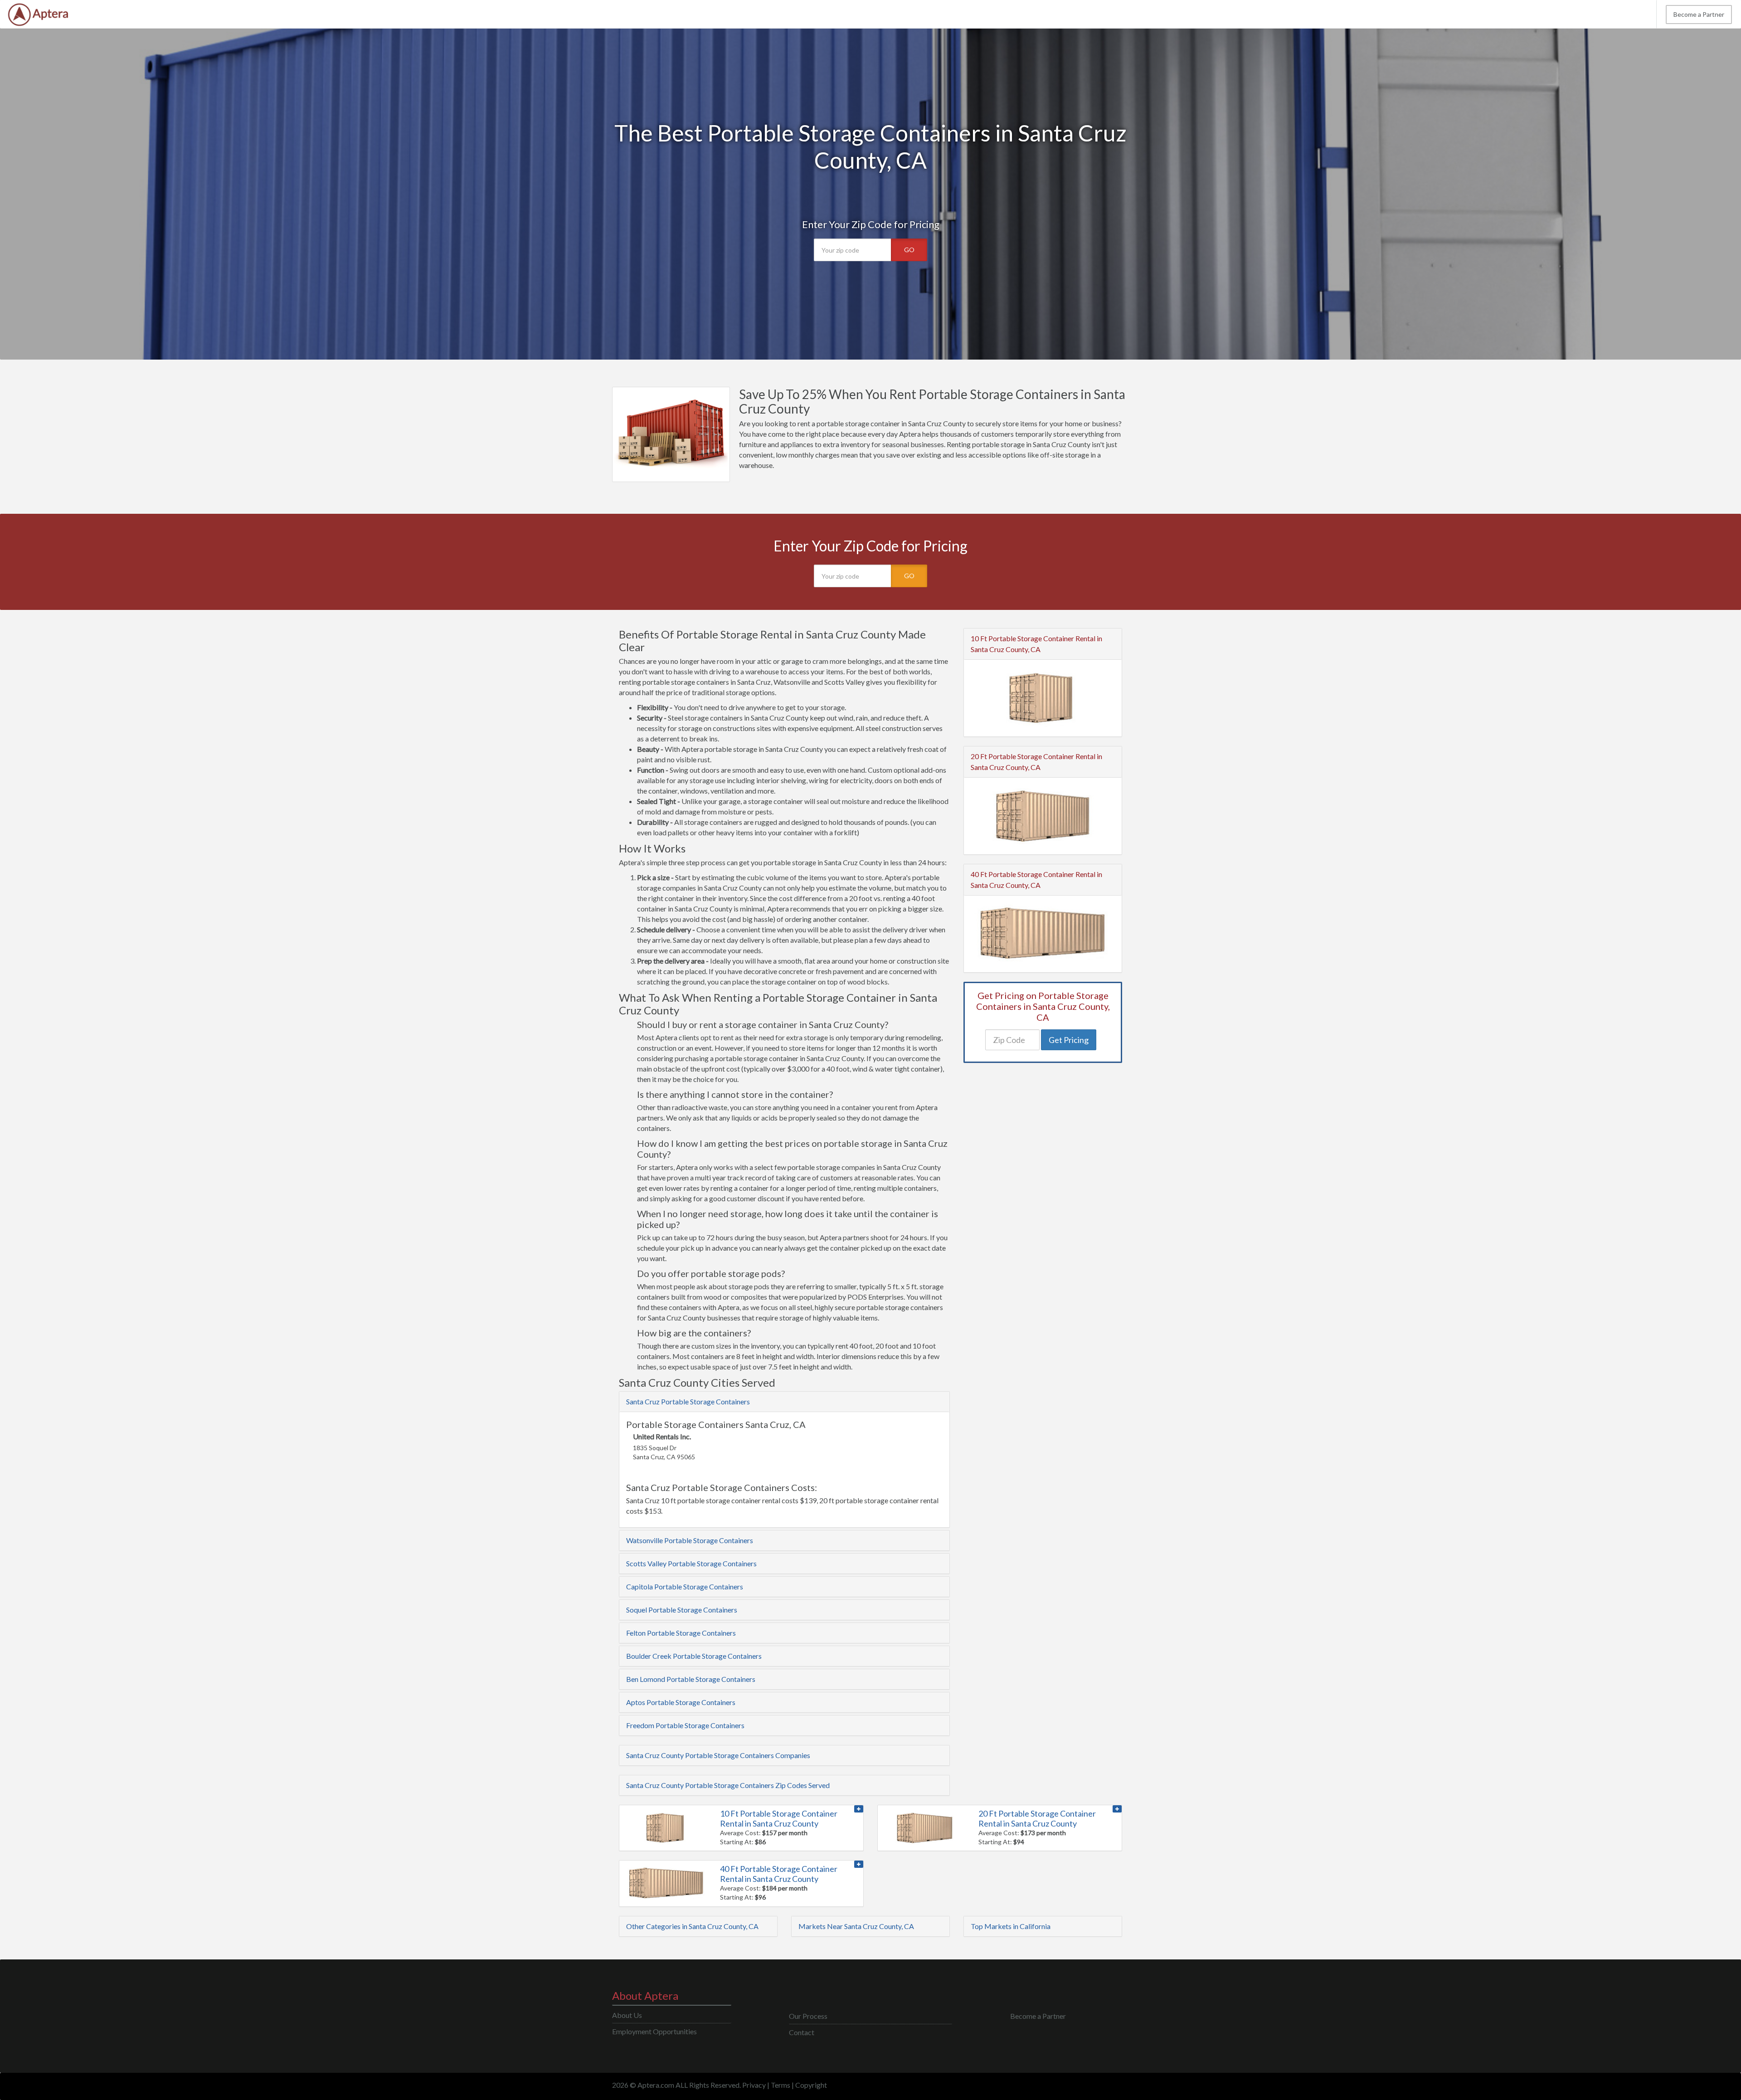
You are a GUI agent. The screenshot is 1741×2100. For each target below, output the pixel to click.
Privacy (754, 2085)
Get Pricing (1069, 1040)
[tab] (784, 1402)
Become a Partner (1699, 14)
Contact (802, 2032)
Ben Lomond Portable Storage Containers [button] (691, 1679)
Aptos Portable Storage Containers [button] (681, 1702)
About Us (627, 2015)
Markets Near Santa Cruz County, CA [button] (856, 1926)
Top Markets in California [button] (1011, 1926)
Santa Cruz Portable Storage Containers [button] (688, 1401)
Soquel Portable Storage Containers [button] (682, 1610)
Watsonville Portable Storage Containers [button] (690, 1540)
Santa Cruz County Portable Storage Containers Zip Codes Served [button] (728, 1785)
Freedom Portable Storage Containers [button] (685, 1725)
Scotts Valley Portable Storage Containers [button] (691, 1563)
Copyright (811, 2085)
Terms (781, 2085)
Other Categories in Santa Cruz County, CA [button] (692, 1926)
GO (909, 250)
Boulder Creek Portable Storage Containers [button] (694, 1656)
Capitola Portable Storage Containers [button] (685, 1586)
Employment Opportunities (654, 2031)
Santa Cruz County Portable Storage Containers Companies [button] (718, 1755)
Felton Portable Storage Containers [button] (681, 1633)
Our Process (808, 2016)
